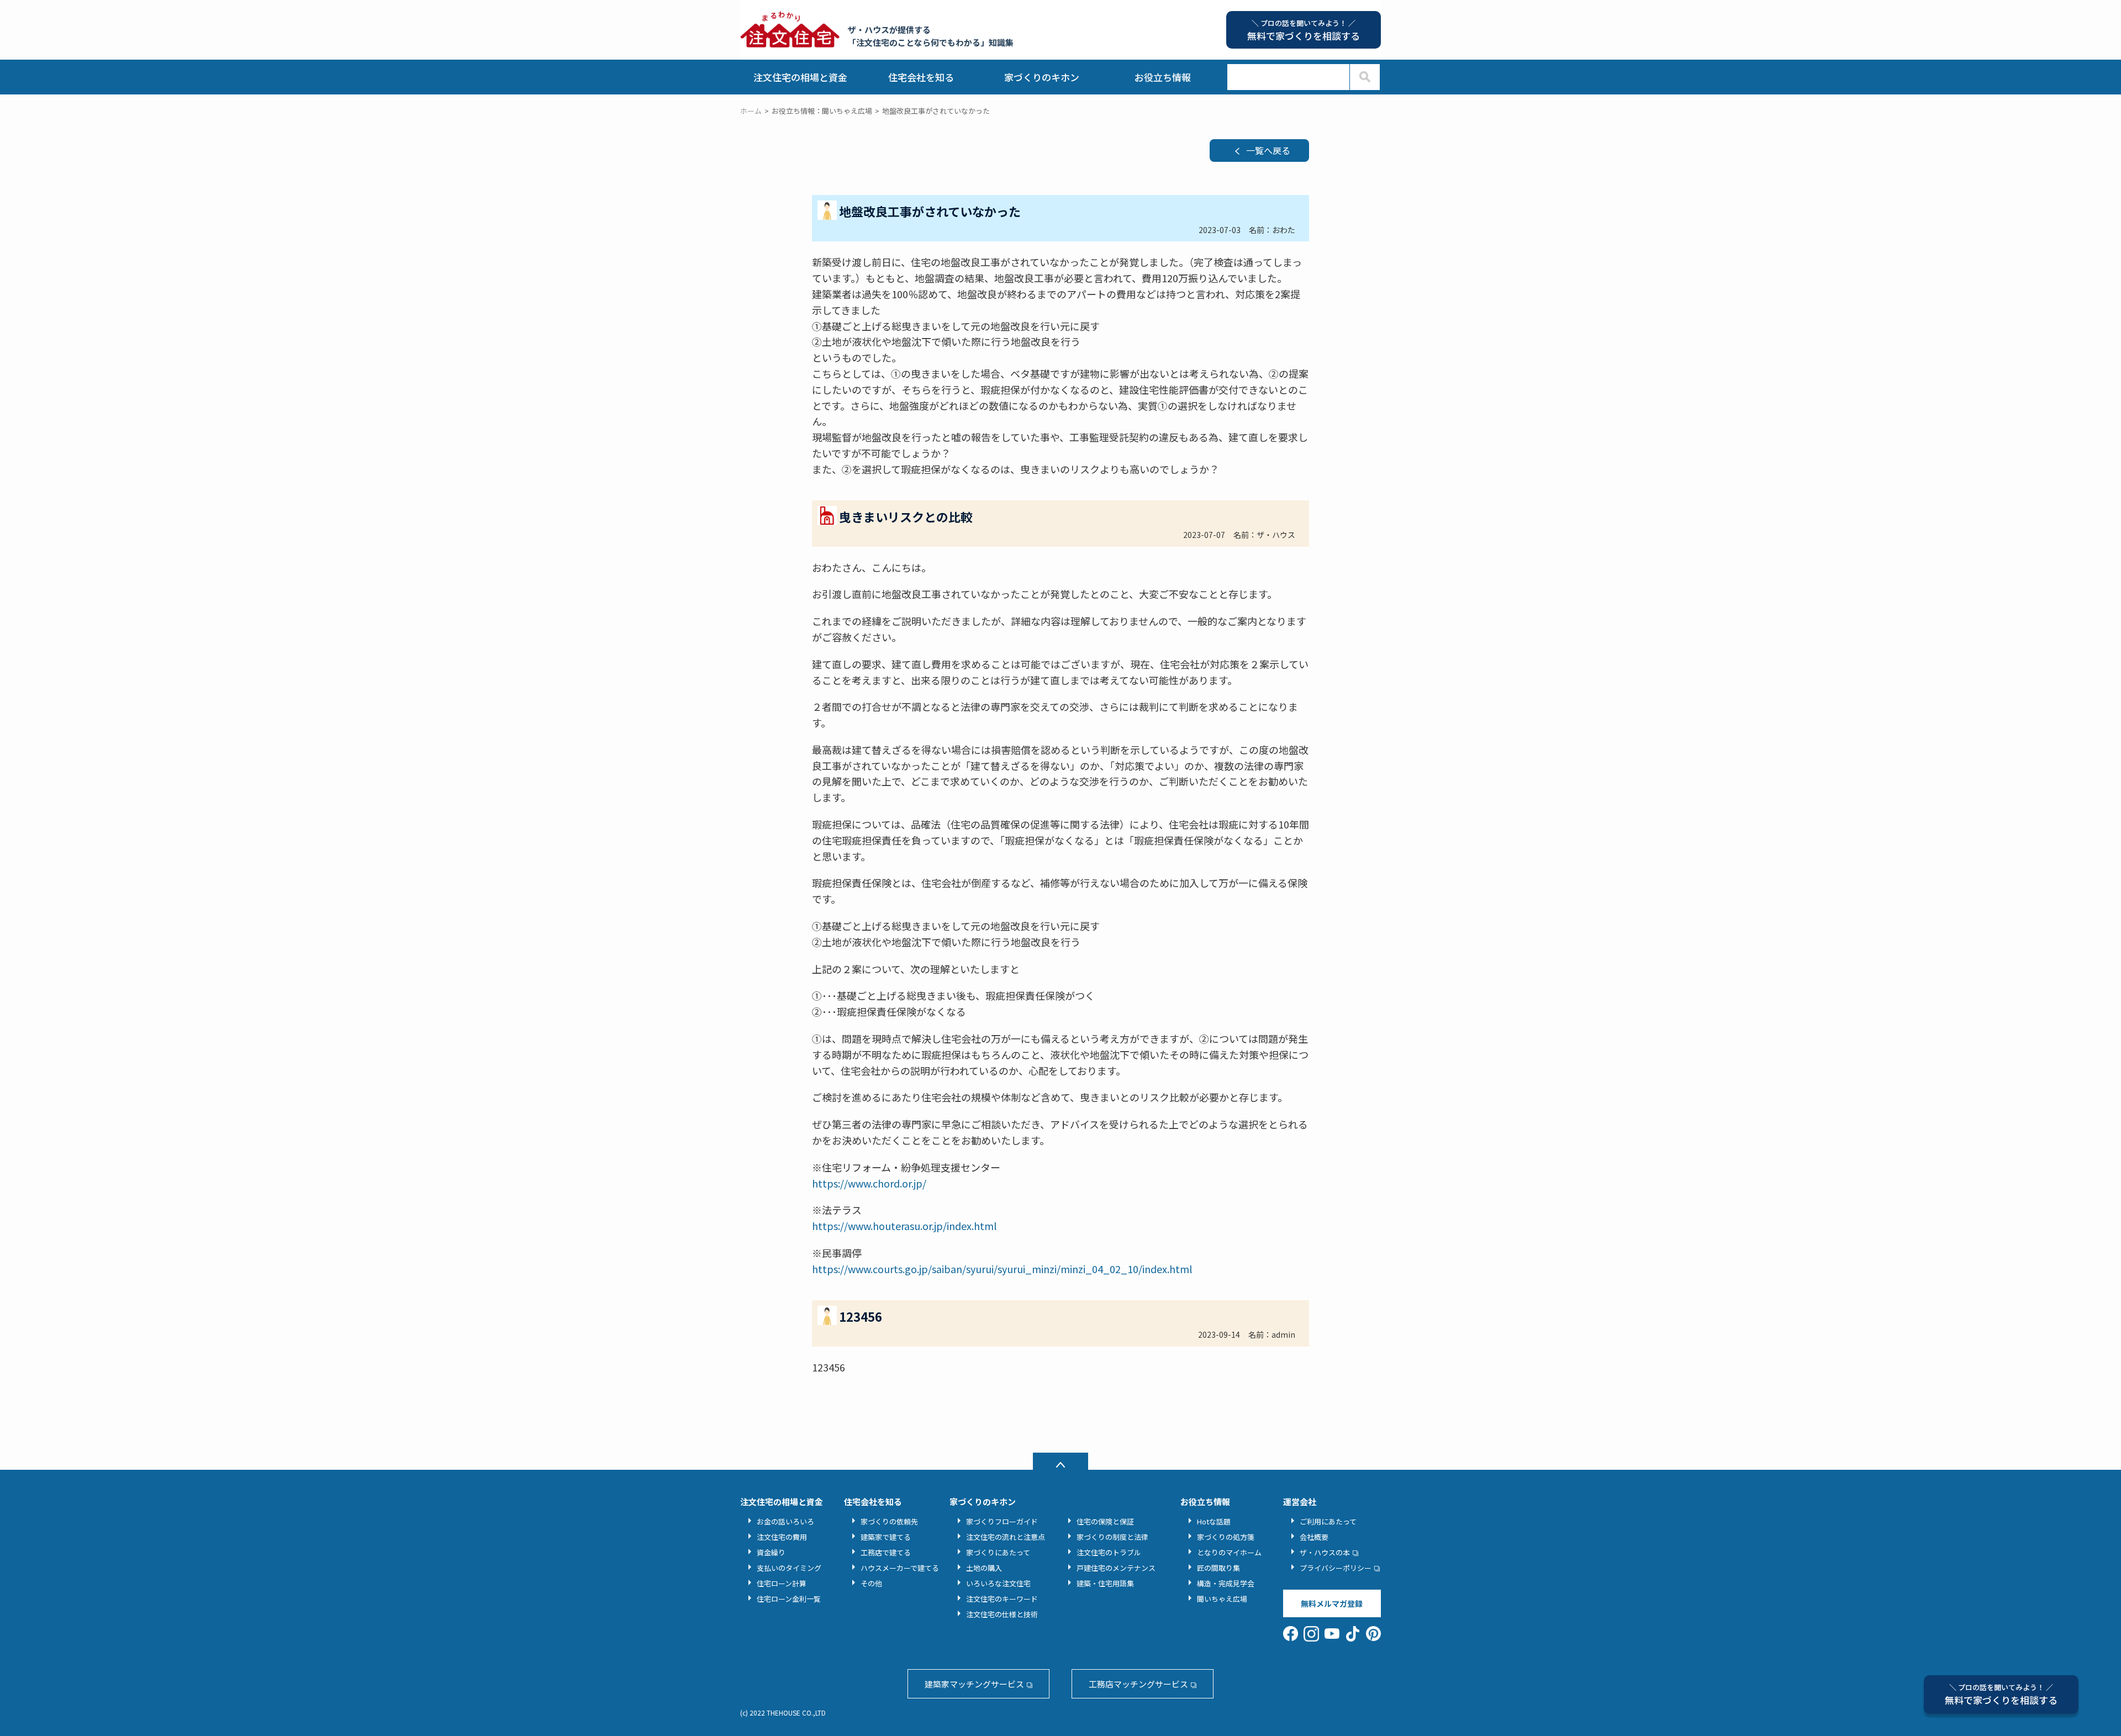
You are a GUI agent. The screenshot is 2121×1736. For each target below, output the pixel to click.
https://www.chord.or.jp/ (869, 1183)
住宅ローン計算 (782, 1583)
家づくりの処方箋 (1226, 1537)
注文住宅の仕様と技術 (1002, 1614)
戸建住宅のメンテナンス (1116, 1568)
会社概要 (1314, 1537)
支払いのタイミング (789, 1568)
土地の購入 (984, 1568)
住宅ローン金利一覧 (789, 1599)
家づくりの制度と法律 (1112, 1537)
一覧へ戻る (1268, 150)
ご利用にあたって (1328, 1521)
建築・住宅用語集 (1105, 1583)
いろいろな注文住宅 (998, 1583)
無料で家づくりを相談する (2001, 1694)
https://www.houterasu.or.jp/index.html (904, 1226)
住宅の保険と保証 (1105, 1521)
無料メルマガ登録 (1332, 1603)
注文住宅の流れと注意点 (1006, 1537)
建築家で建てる (886, 1537)
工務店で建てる (886, 1552)
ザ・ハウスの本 (1325, 1552)
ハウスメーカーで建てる (900, 1568)
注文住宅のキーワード (1002, 1599)
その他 (871, 1583)
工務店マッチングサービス (1138, 1684)
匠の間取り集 (1218, 1568)
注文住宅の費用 (782, 1537)
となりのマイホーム (1229, 1552)
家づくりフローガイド (1002, 1521)
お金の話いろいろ (785, 1521)
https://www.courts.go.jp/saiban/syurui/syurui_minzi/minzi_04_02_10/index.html (1002, 1269)
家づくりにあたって (998, 1552)
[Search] (1365, 77)
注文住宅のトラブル (1109, 1552)
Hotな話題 (1214, 1521)
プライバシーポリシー (1336, 1568)
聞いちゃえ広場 (1222, 1599)
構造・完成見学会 (1226, 1583)
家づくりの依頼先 (889, 1521)
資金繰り (771, 1552)
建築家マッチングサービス (974, 1684)
